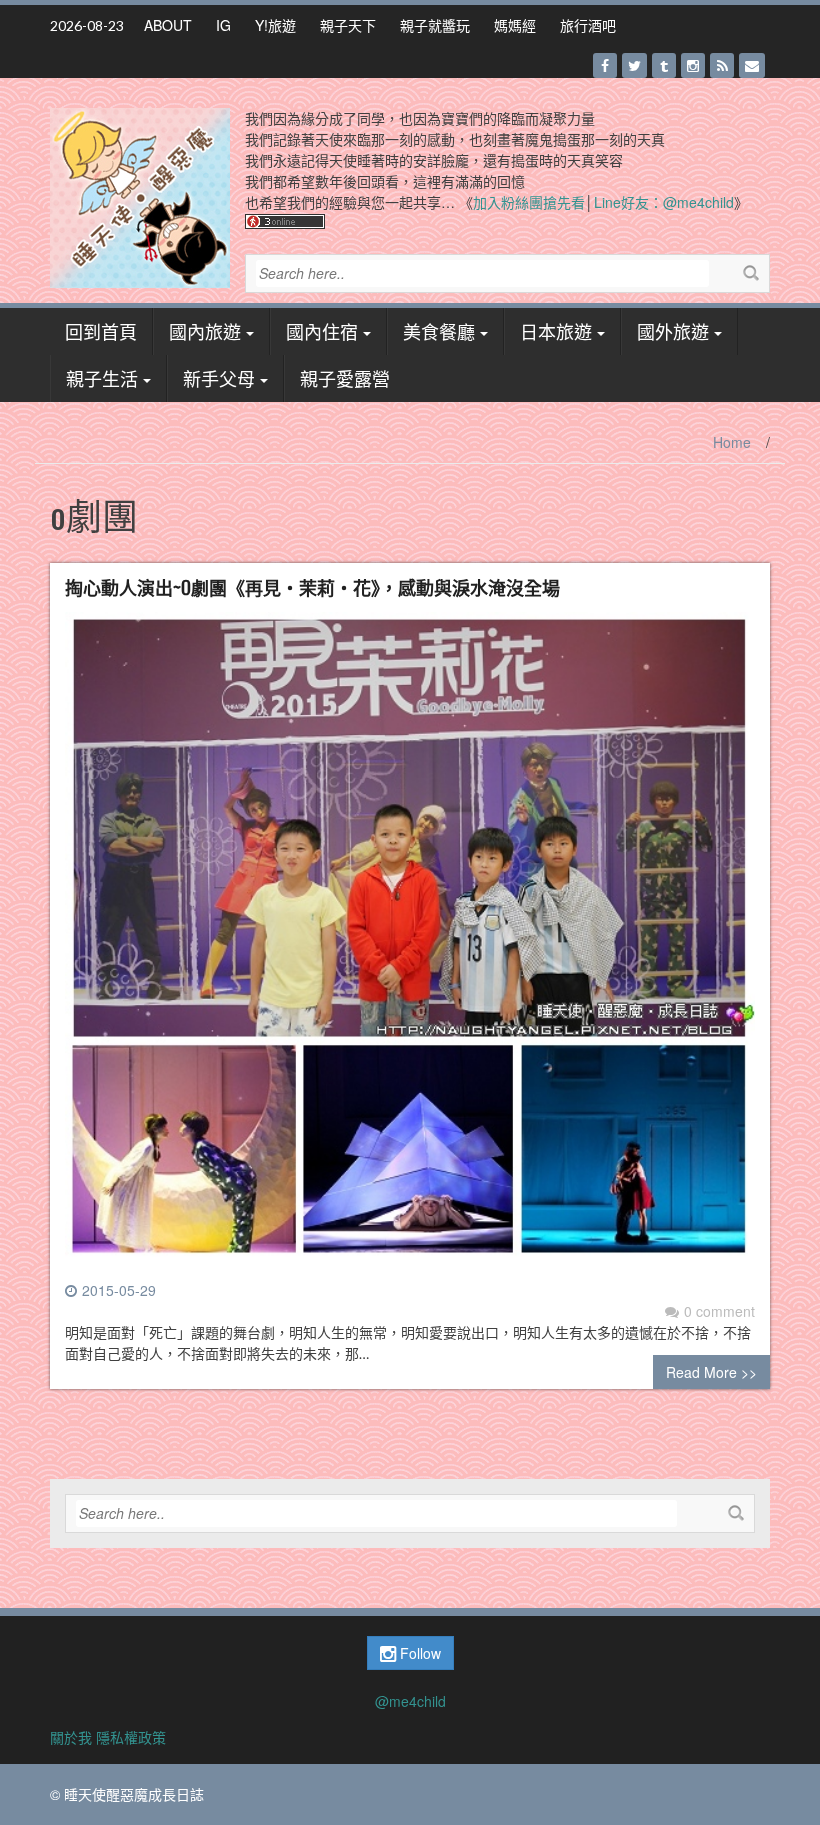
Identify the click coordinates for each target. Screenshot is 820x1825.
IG (223, 25)
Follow (418, 1653)
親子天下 (348, 25)
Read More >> (711, 1372)
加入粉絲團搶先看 (529, 202)
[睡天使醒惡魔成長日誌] (140, 196)
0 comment (719, 1311)
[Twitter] (634, 65)
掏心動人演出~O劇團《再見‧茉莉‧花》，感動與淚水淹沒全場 (312, 587)
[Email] (752, 65)
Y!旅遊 (275, 25)
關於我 (71, 1737)
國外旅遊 (673, 331)
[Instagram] (693, 65)
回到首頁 (101, 331)
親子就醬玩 (435, 25)
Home (732, 442)
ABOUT (168, 25)
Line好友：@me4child (664, 202)
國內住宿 (322, 331)
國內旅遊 (205, 331)
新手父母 (219, 378)
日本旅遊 (556, 331)
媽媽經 (515, 25)
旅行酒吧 (588, 25)
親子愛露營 (345, 378)
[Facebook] (605, 65)
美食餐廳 (439, 331)
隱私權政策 (131, 1737)
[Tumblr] (664, 65)
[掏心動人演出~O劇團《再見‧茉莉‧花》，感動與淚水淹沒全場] (410, 944)
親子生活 (102, 378)
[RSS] (722, 65)
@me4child (410, 1701)
